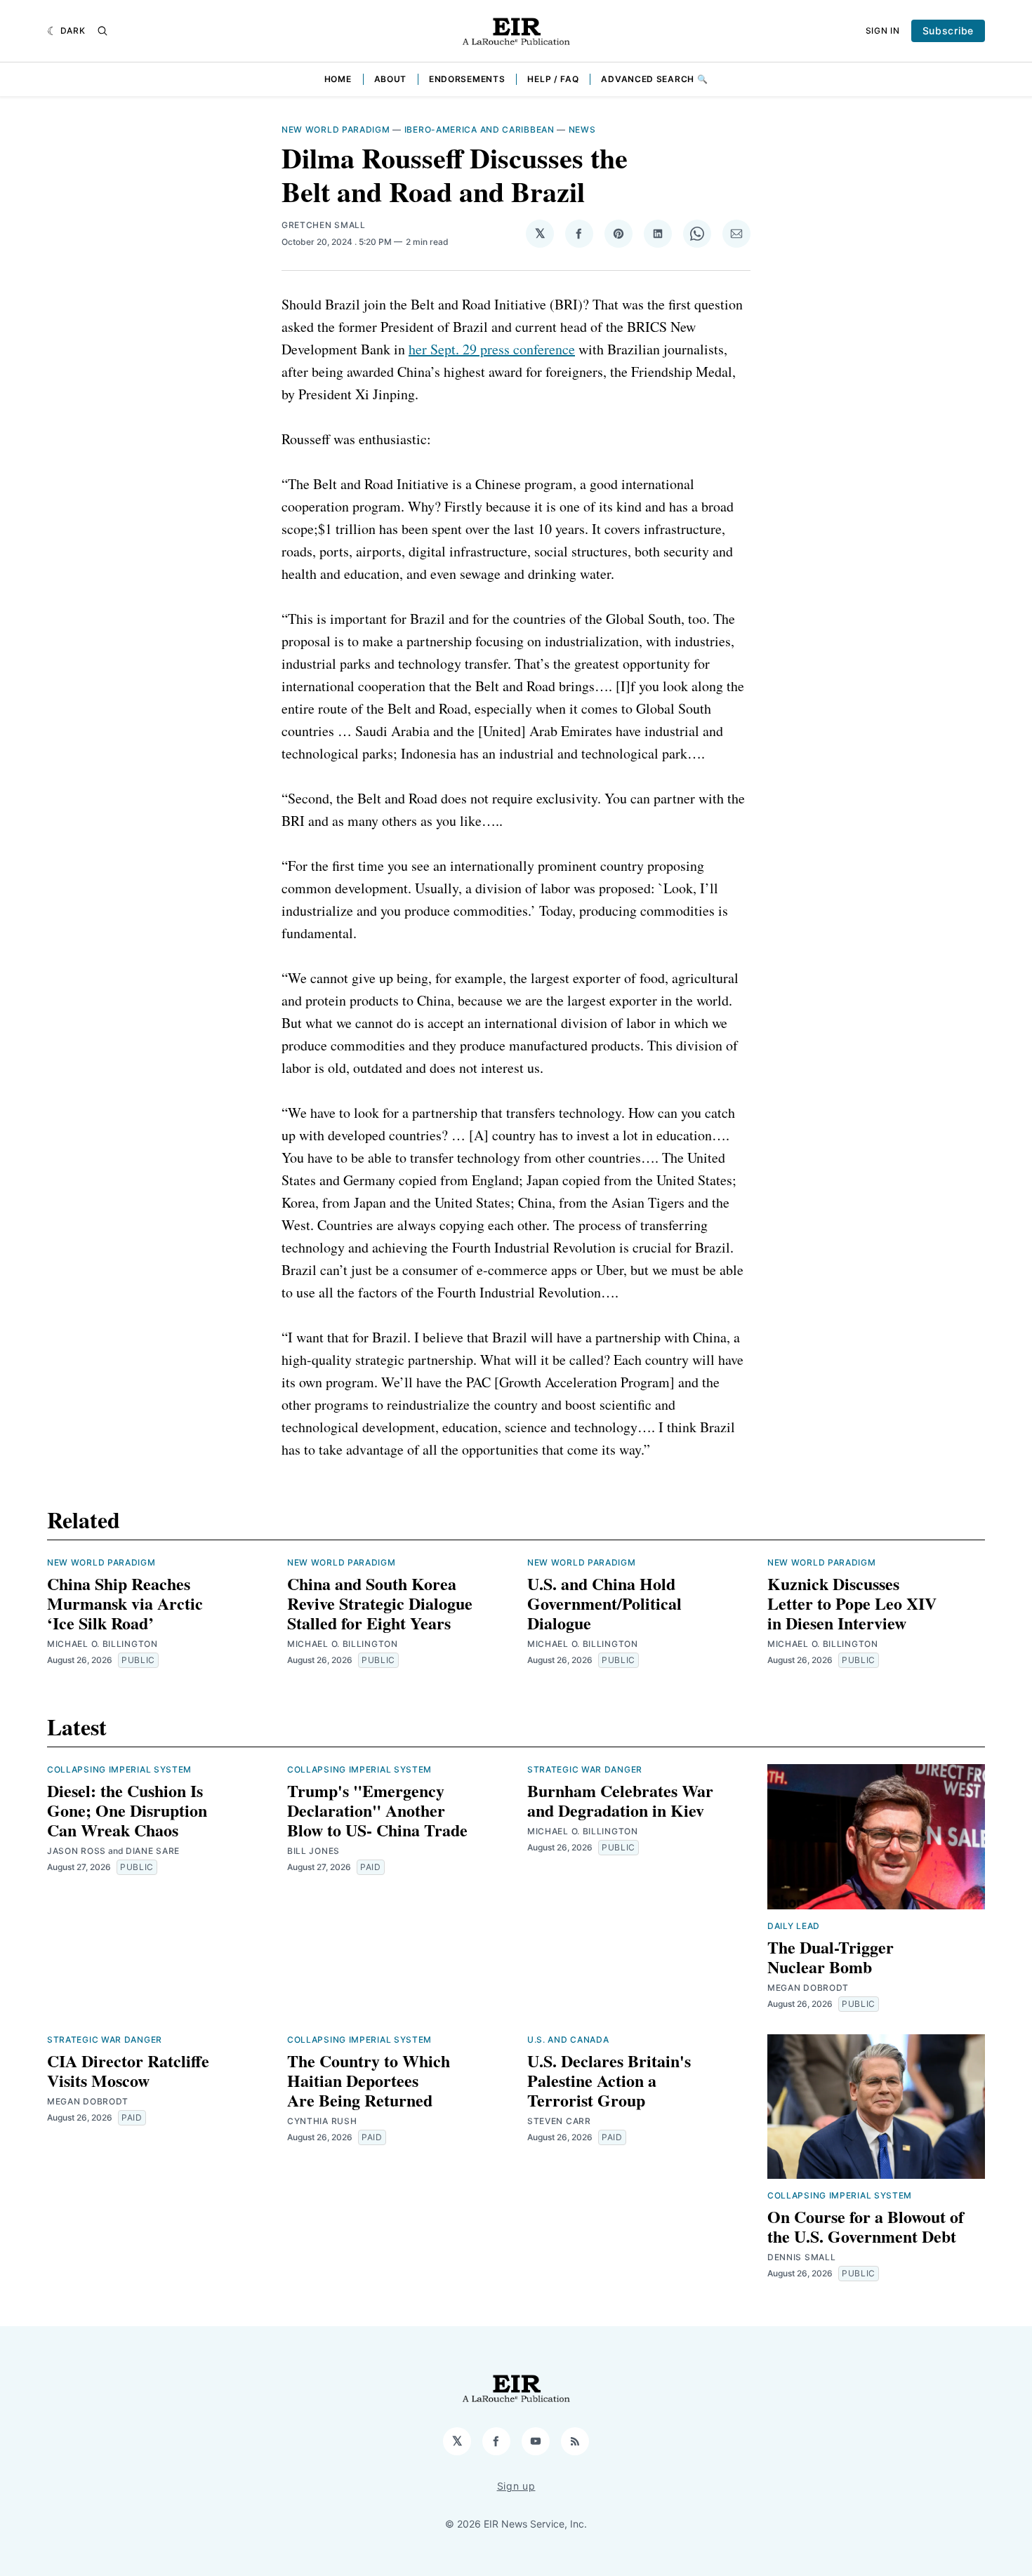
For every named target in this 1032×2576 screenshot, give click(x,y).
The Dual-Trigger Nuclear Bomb (831, 1957)
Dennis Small (801, 2257)
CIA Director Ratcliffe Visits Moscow (128, 2070)
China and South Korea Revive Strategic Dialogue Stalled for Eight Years (380, 1603)
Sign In (883, 31)
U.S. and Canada (568, 2040)
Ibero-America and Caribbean (479, 129)
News (582, 129)
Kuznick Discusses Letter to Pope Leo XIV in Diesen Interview (852, 1603)
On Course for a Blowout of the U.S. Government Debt (866, 2226)
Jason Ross (77, 1851)
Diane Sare (153, 1851)
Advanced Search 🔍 (654, 79)
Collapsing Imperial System (119, 1769)
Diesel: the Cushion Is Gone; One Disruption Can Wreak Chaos (127, 1810)
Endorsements (467, 79)
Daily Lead (794, 1926)
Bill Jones (313, 1851)
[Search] (102, 31)
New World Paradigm (336, 129)
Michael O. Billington (102, 1644)
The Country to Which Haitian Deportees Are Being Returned (369, 2080)
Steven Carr (559, 2121)
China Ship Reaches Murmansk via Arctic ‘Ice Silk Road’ (125, 1603)
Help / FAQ (553, 79)
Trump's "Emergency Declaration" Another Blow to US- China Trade (377, 1810)
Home (338, 79)
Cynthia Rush (322, 2121)
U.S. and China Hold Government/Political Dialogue (604, 1603)
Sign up (516, 2486)
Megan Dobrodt (808, 1988)
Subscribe (948, 31)
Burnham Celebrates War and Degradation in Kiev (620, 1800)
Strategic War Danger (585, 1769)
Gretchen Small (324, 225)
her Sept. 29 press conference (492, 349)
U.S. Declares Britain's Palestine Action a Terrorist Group (609, 2080)
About (391, 79)
